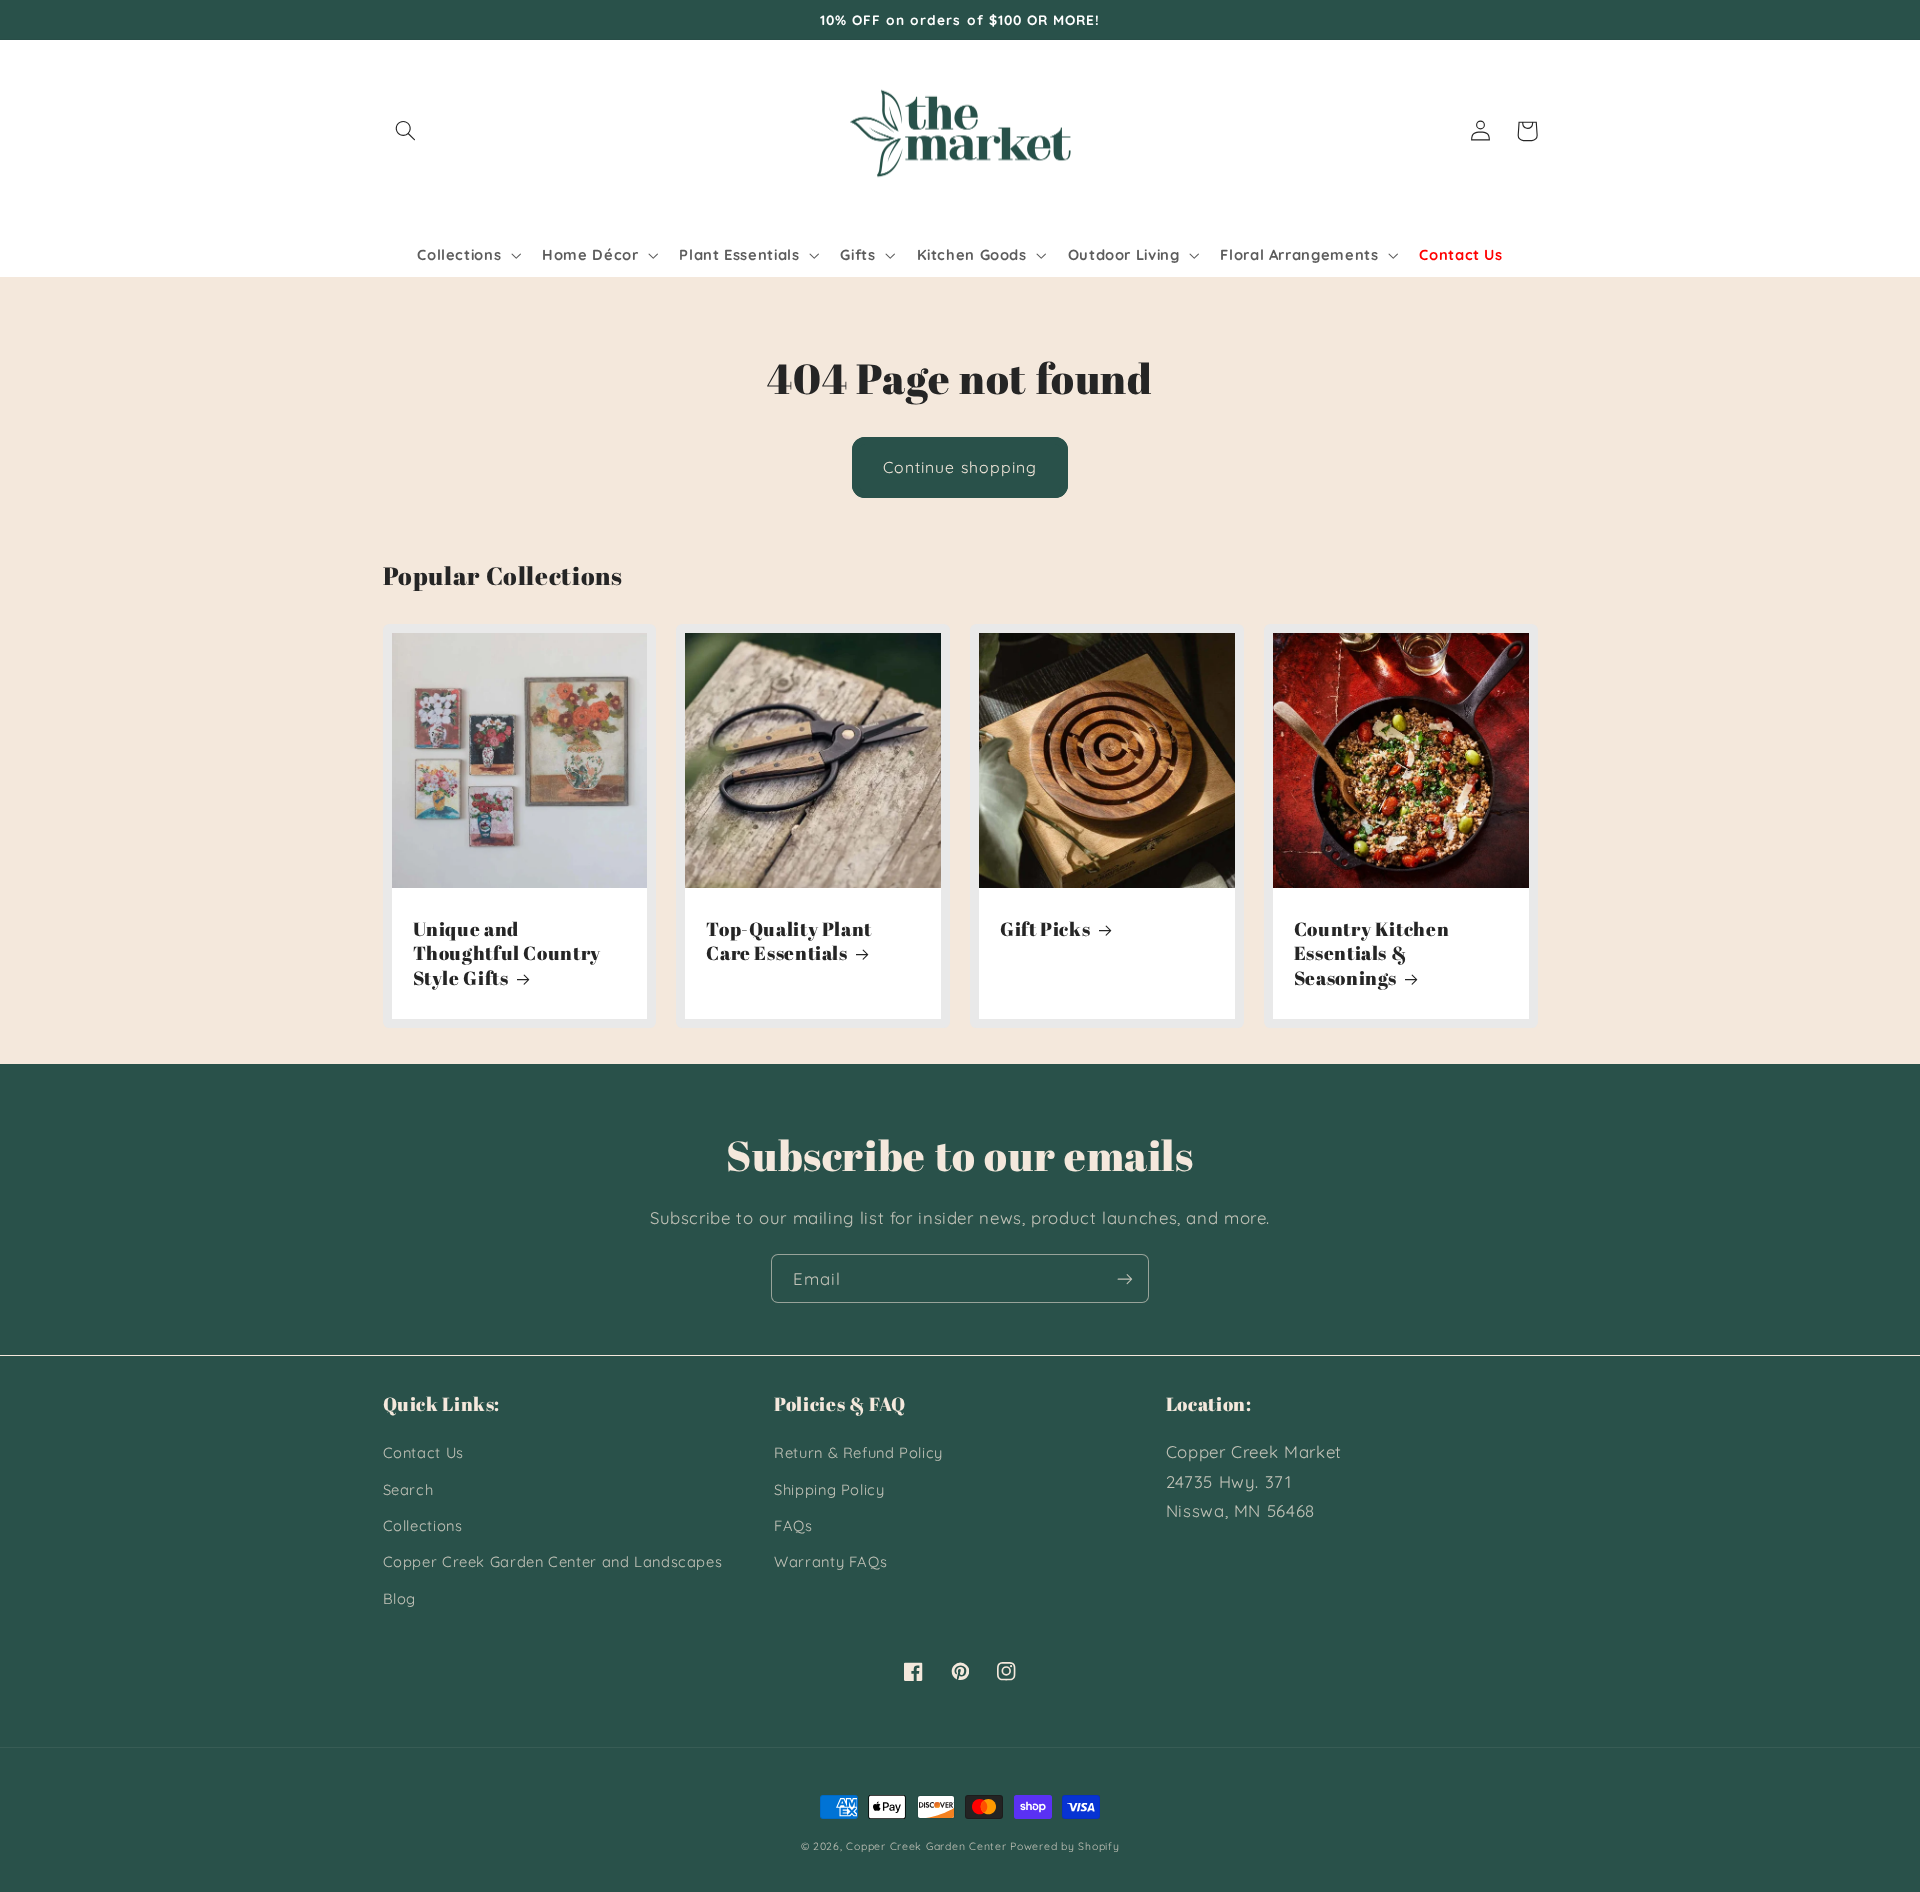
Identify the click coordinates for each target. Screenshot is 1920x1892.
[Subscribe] (1125, 1278)
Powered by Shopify (1064, 1846)
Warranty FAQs (830, 1561)
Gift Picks (1045, 929)
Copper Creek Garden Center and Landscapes (553, 1561)
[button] (406, 131)
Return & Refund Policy (858, 1452)
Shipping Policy (829, 1489)
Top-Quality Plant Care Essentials (789, 941)
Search (408, 1489)
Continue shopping (960, 467)
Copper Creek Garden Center (926, 1846)
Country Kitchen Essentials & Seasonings (1371, 953)
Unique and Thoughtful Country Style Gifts (507, 953)
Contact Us (423, 1452)
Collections (423, 1525)
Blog (400, 1598)
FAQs (793, 1525)
